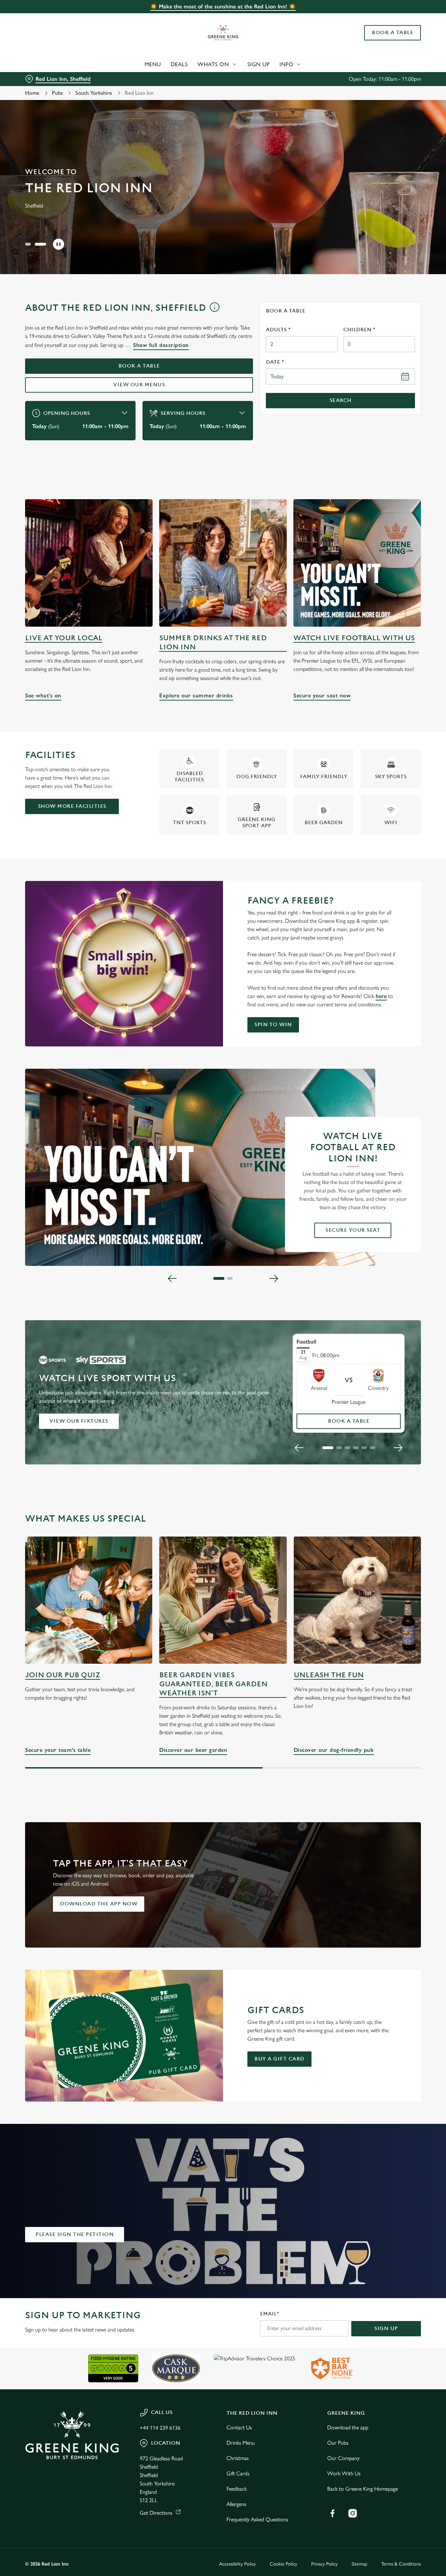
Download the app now (99, 1904)
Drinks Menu (241, 2443)
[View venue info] (214, 310)
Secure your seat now (357, 563)
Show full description (161, 345)
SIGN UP (386, 2329)
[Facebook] (332, 2513)
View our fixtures (79, 1421)
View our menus (139, 385)
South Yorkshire (94, 93)
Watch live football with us (354, 638)
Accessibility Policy (237, 2564)
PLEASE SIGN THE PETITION (75, 2234)
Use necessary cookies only (388, 41)
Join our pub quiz (63, 1675)
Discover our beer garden (223, 1600)
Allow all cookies (388, 18)
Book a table (139, 366)
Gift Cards (238, 2473)
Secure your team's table (89, 1600)
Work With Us (344, 2473)
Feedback (237, 2489)
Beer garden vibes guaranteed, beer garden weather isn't (213, 1684)
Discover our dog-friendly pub (357, 1600)
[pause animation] (59, 244)
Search (341, 400)
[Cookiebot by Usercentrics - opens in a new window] (45, 79)
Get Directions (156, 2513)
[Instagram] (353, 2513)
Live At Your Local (64, 638)
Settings (357, 79)
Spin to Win (273, 1025)
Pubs (57, 93)
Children (359, 330)
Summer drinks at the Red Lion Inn (213, 643)
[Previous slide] (172, 1278)
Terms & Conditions (401, 2564)
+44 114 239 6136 (160, 2428)
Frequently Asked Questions (257, 2519)
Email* (270, 2314)
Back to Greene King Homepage (363, 2489)
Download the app (348, 2427)
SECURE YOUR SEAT (353, 1230)
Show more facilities (72, 806)
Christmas (238, 2458)
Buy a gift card (279, 2059)
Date (275, 362)
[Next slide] (274, 1278)
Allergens (236, 2504)
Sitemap (359, 2564)
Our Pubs (338, 2443)
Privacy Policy (324, 2564)
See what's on (89, 563)
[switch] (200, 78)
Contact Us (239, 2427)
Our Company (343, 2458)
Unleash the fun (329, 1675)
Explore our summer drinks (223, 563)
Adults (278, 330)
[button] (28, 244)
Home (32, 93)
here (381, 996)
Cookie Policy (283, 2564)
